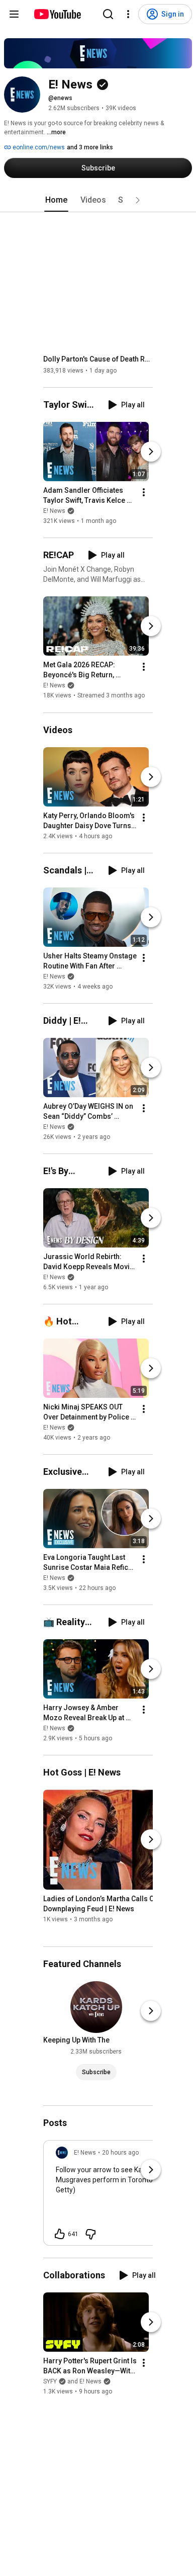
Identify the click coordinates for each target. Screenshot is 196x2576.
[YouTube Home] (57, 14)
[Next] (151, 452)
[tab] (56, 200)
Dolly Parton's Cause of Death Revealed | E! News (98, 359)
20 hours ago (120, 2153)
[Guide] (14, 14)
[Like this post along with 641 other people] (60, 2234)
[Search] (108, 14)
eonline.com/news (38, 147)
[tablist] (98, 200)
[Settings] (128, 14)
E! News (54, 511)
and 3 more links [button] (90, 147)
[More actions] (144, 492)
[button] (138, 200)
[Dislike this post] (90, 2234)
